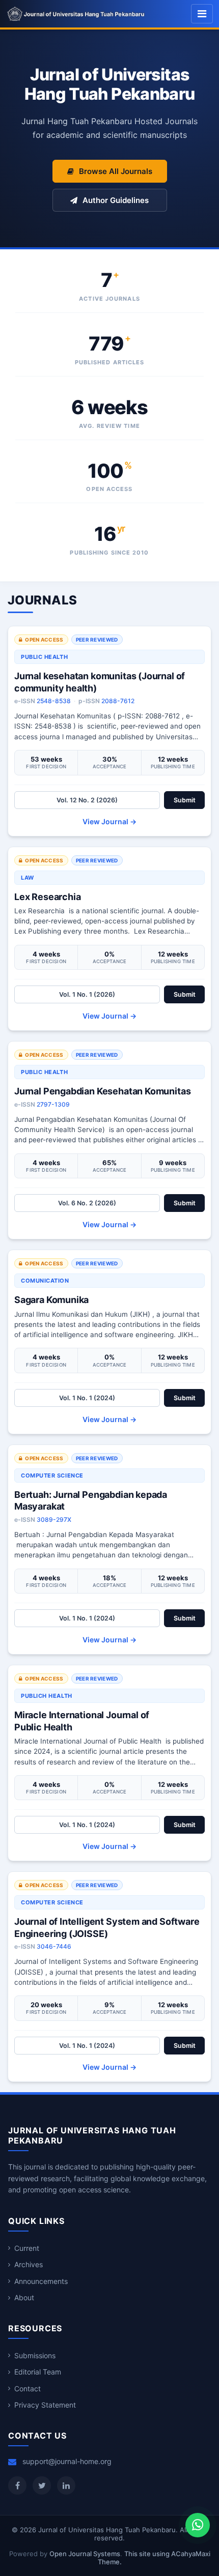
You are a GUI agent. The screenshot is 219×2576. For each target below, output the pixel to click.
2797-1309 (53, 1104)
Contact (28, 2389)
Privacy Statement (45, 2405)
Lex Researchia (47, 897)
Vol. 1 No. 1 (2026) (87, 994)
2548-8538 (54, 701)
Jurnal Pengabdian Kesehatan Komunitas (102, 1091)
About (24, 2297)
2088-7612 (118, 701)
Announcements (41, 2281)
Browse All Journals (116, 171)
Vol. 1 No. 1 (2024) (87, 1398)
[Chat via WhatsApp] (198, 2525)
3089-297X (54, 1519)
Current (27, 2248)
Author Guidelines (116, 200)
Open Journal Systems (85, 2554)
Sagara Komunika (51, 1300)
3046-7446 (54, 1946)
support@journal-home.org (67, 2461)
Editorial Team (38, 2372)
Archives (29, 2264)
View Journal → (109, 821)
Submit (185, 800)
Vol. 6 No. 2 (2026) (87, 1203)
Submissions (35, 2355)
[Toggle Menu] (202, 14)
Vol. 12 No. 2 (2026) (87, 800)
